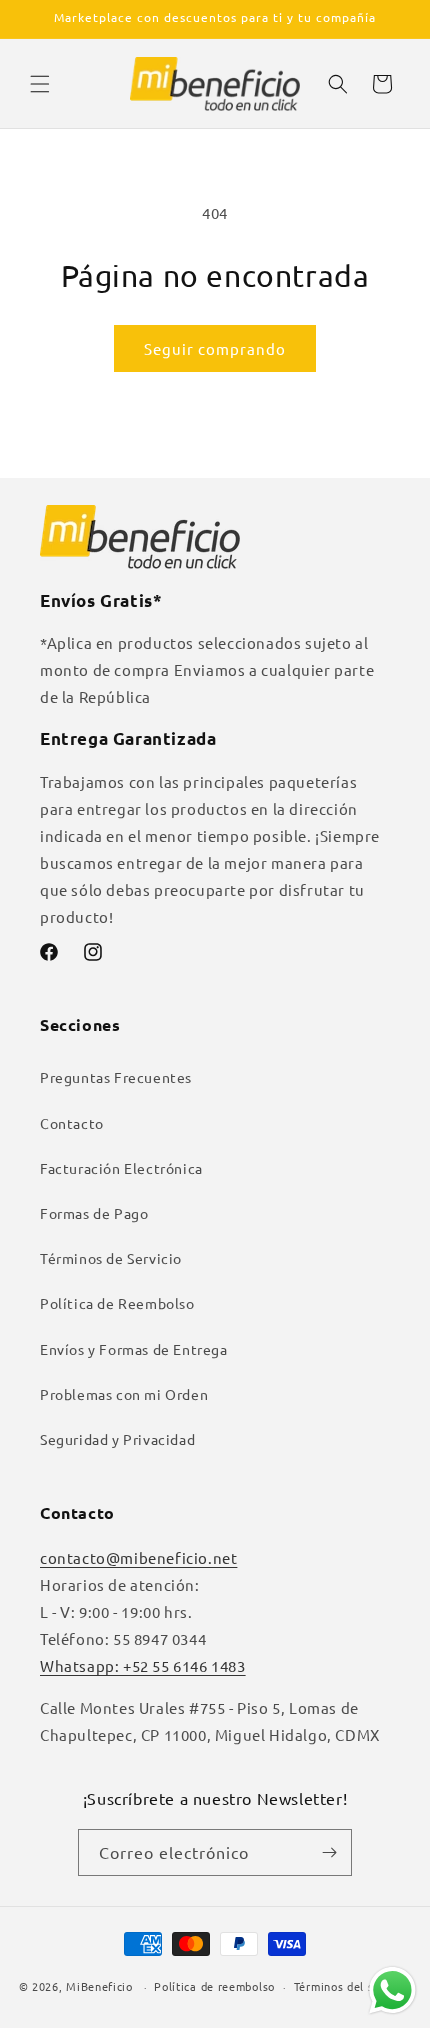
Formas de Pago (94, 1213)
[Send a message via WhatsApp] (392, 1990)
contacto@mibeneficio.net (138, 1557)
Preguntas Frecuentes (116, 1077)
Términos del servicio (353, 1986)
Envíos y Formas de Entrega (134, 1349)
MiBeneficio (99, 1986)
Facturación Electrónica (121, 1168)
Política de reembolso (214, 1986)
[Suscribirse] (329, 1852)
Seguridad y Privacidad (117, 1439)
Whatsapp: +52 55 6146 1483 (143, 1665)
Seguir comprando (215, 348)
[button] (40, 84)
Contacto (72, 1123)
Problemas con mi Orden (124, 1394)
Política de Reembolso (117, 1303)
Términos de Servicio (111, 1258)
